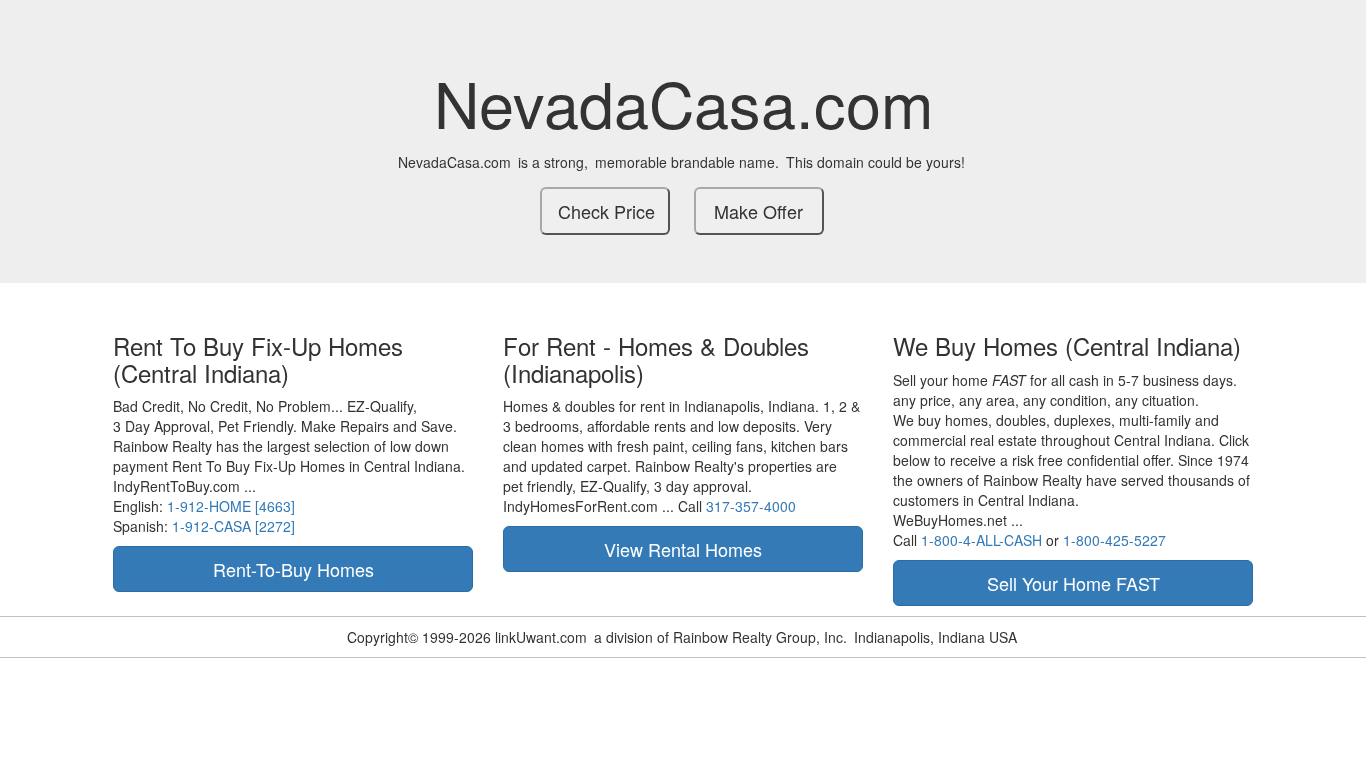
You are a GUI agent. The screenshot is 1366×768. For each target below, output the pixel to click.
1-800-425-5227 (1114, 540)
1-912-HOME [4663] (231, 506)
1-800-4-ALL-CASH (981, 540)
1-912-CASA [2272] (233, 526)
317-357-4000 (751, 506)
